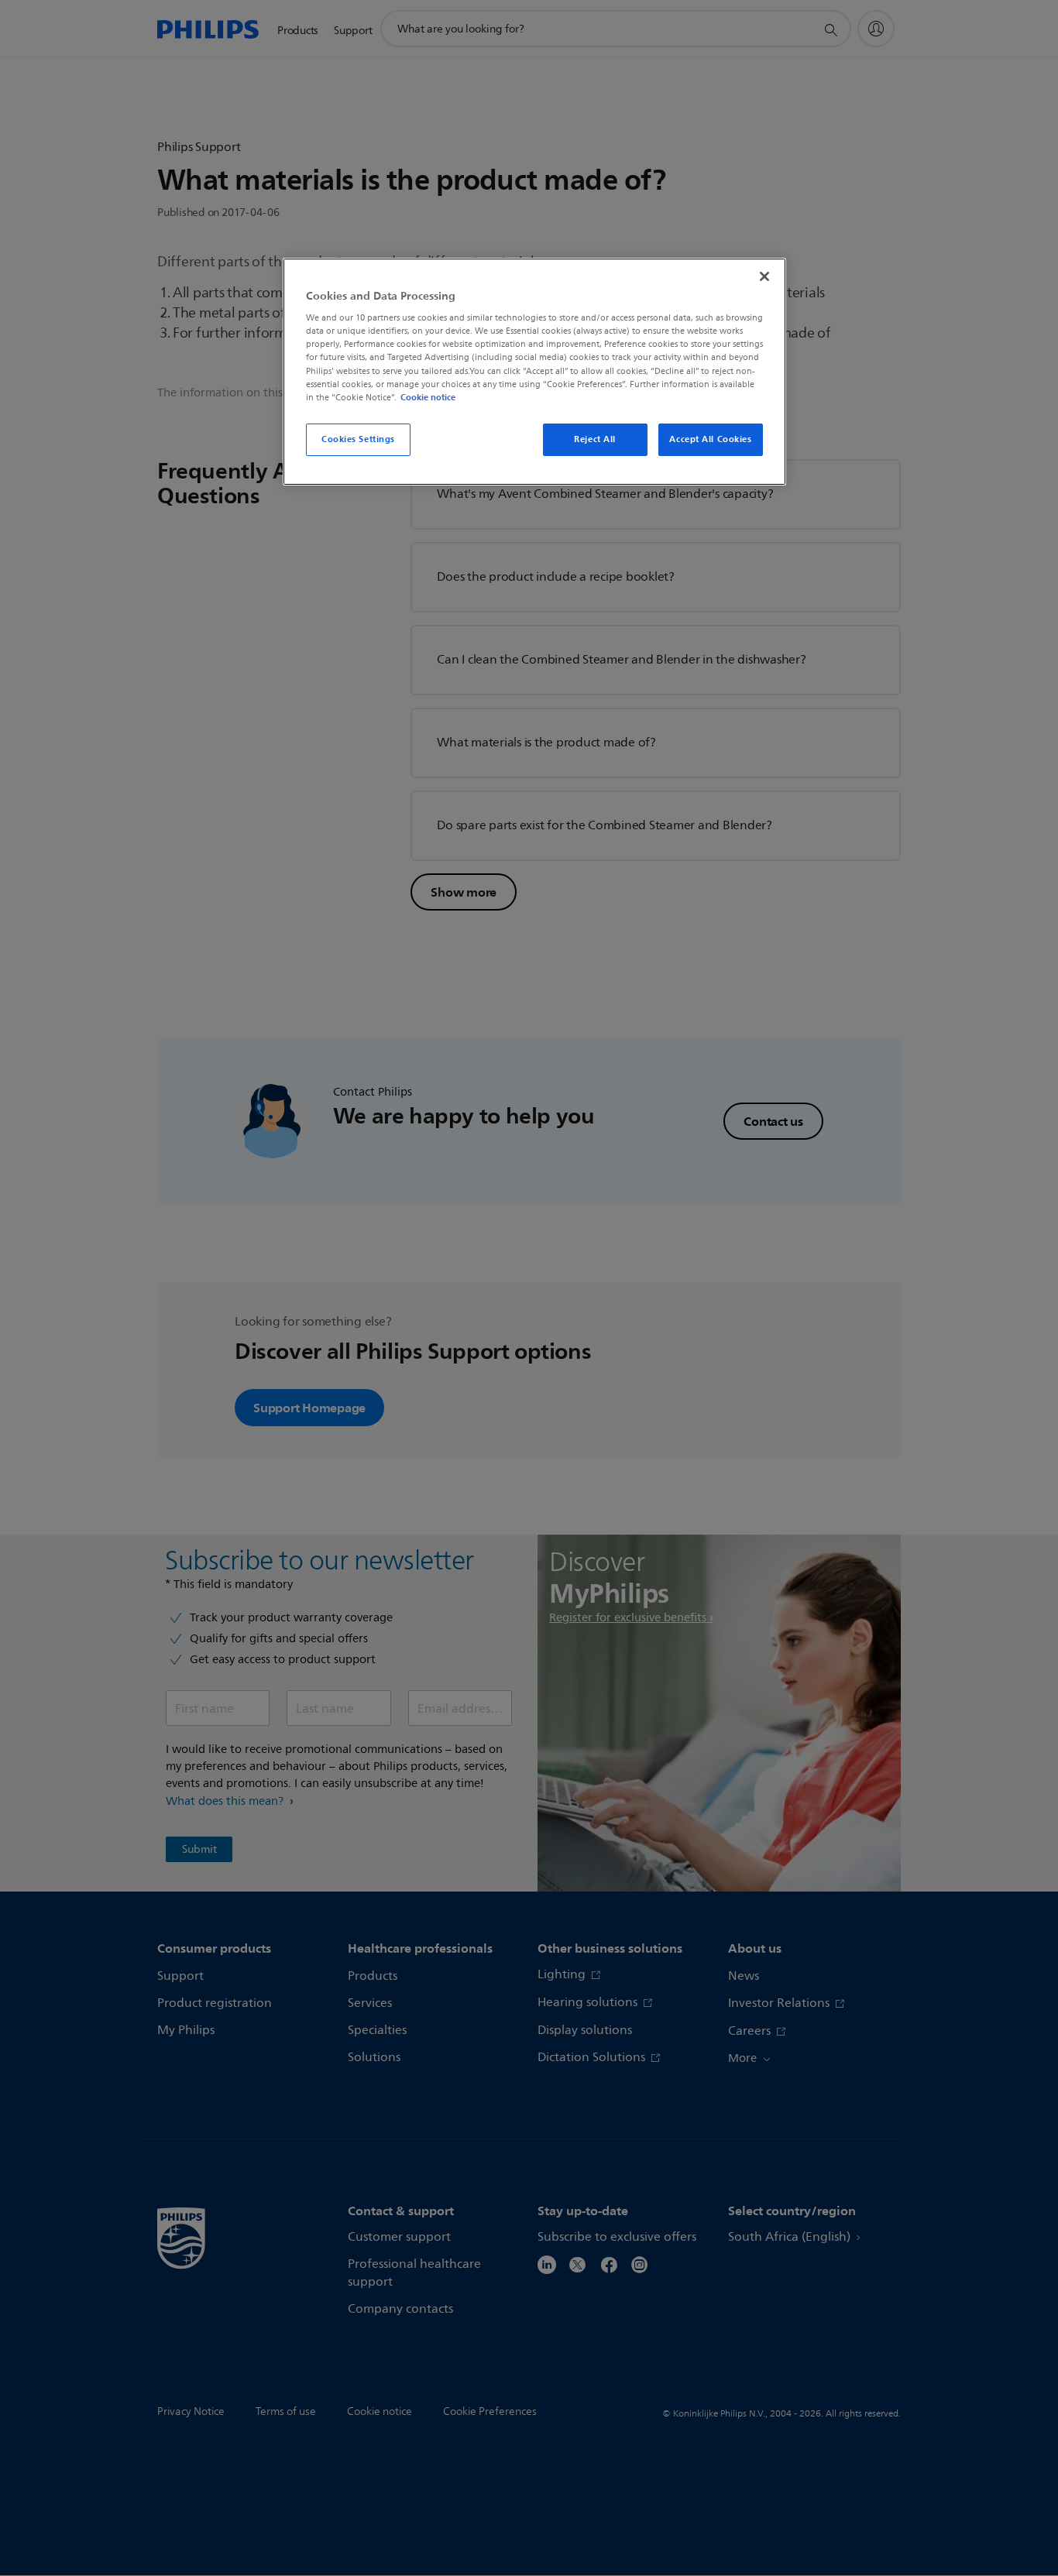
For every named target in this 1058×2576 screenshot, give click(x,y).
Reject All (595, 439)
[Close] (764, 276)
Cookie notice (428, 397)
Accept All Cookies (710, 439)
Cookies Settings (358, 439)
